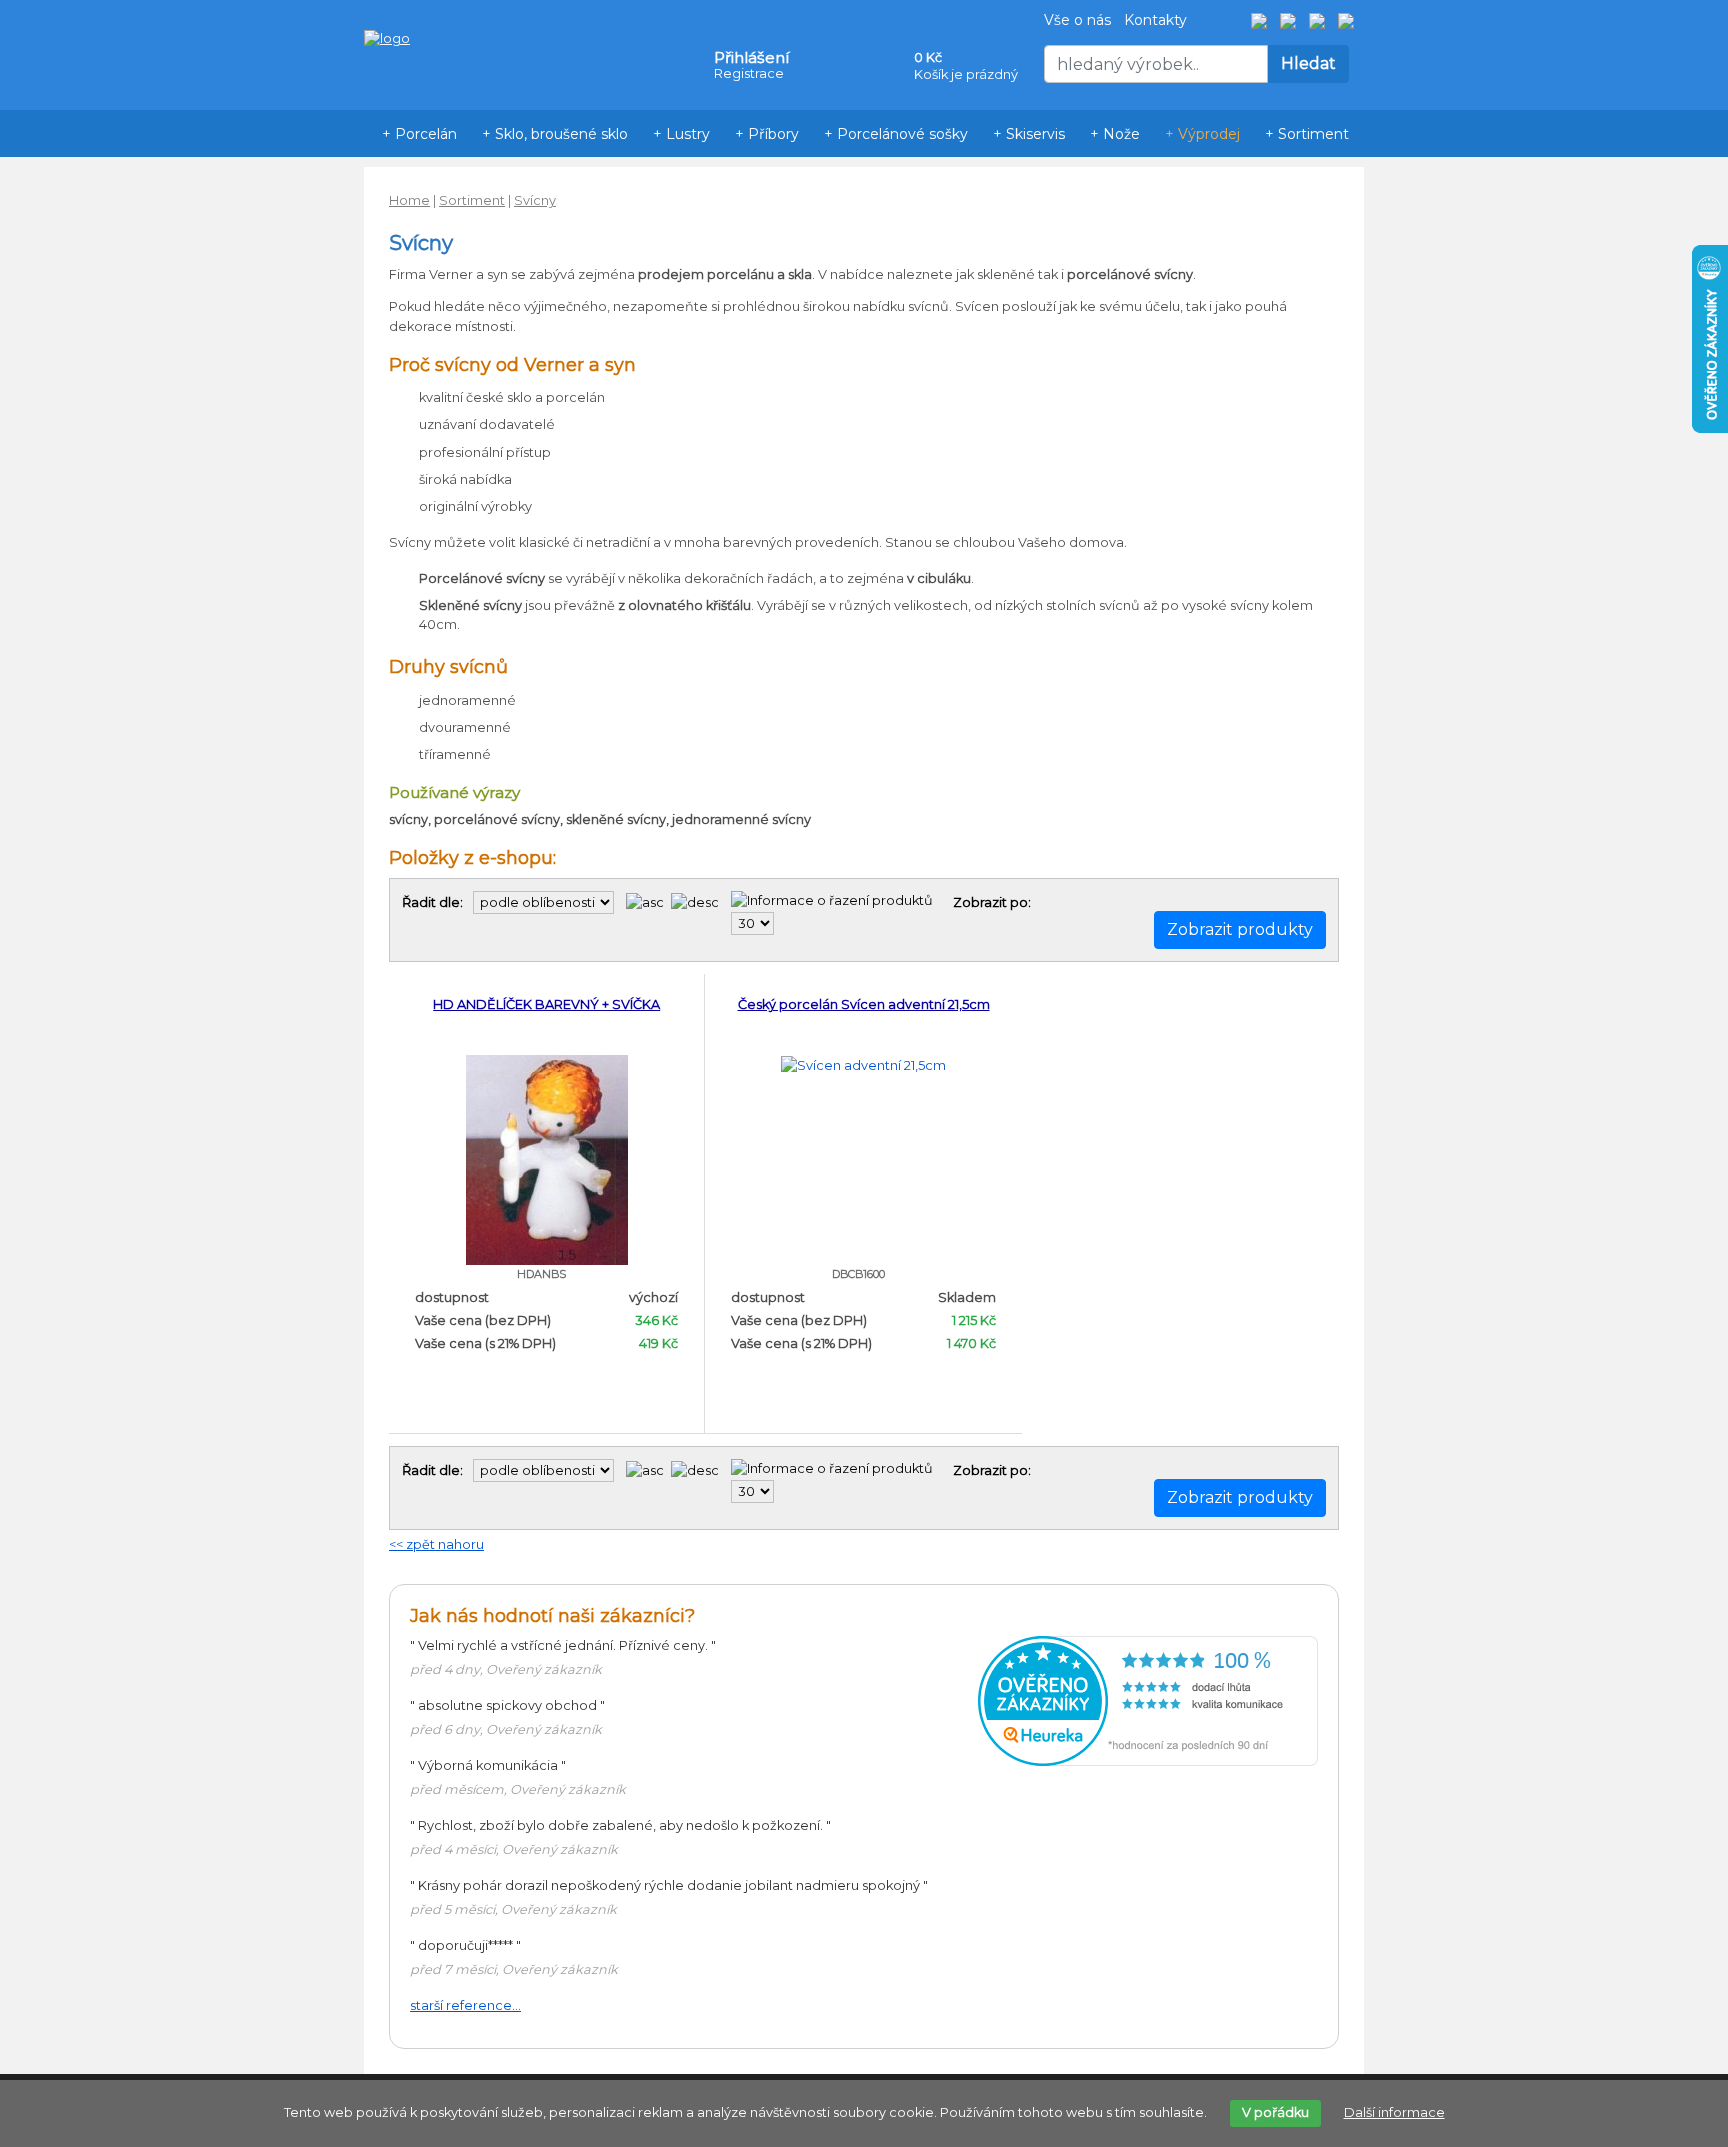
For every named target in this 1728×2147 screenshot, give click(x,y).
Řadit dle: (432, 902)
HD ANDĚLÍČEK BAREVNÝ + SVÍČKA (546, 1004)
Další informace (1394, 2112)
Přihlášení (751, 57)
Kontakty (1155, 20)
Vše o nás (1077, 20)
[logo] (387, 8)
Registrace (749, 73)
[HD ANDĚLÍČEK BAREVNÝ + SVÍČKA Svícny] (547, 1158)
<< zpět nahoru (436, 1544)
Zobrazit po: (992, 902)
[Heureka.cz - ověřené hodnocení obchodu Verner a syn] (1148, 1700)
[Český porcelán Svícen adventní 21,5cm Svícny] (863, 1064)
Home (409, 200)
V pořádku (1275, 2112)
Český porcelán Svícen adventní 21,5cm (864, 1004)
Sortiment (472, 200)
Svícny (535, 200)
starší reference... (465, 2005)
